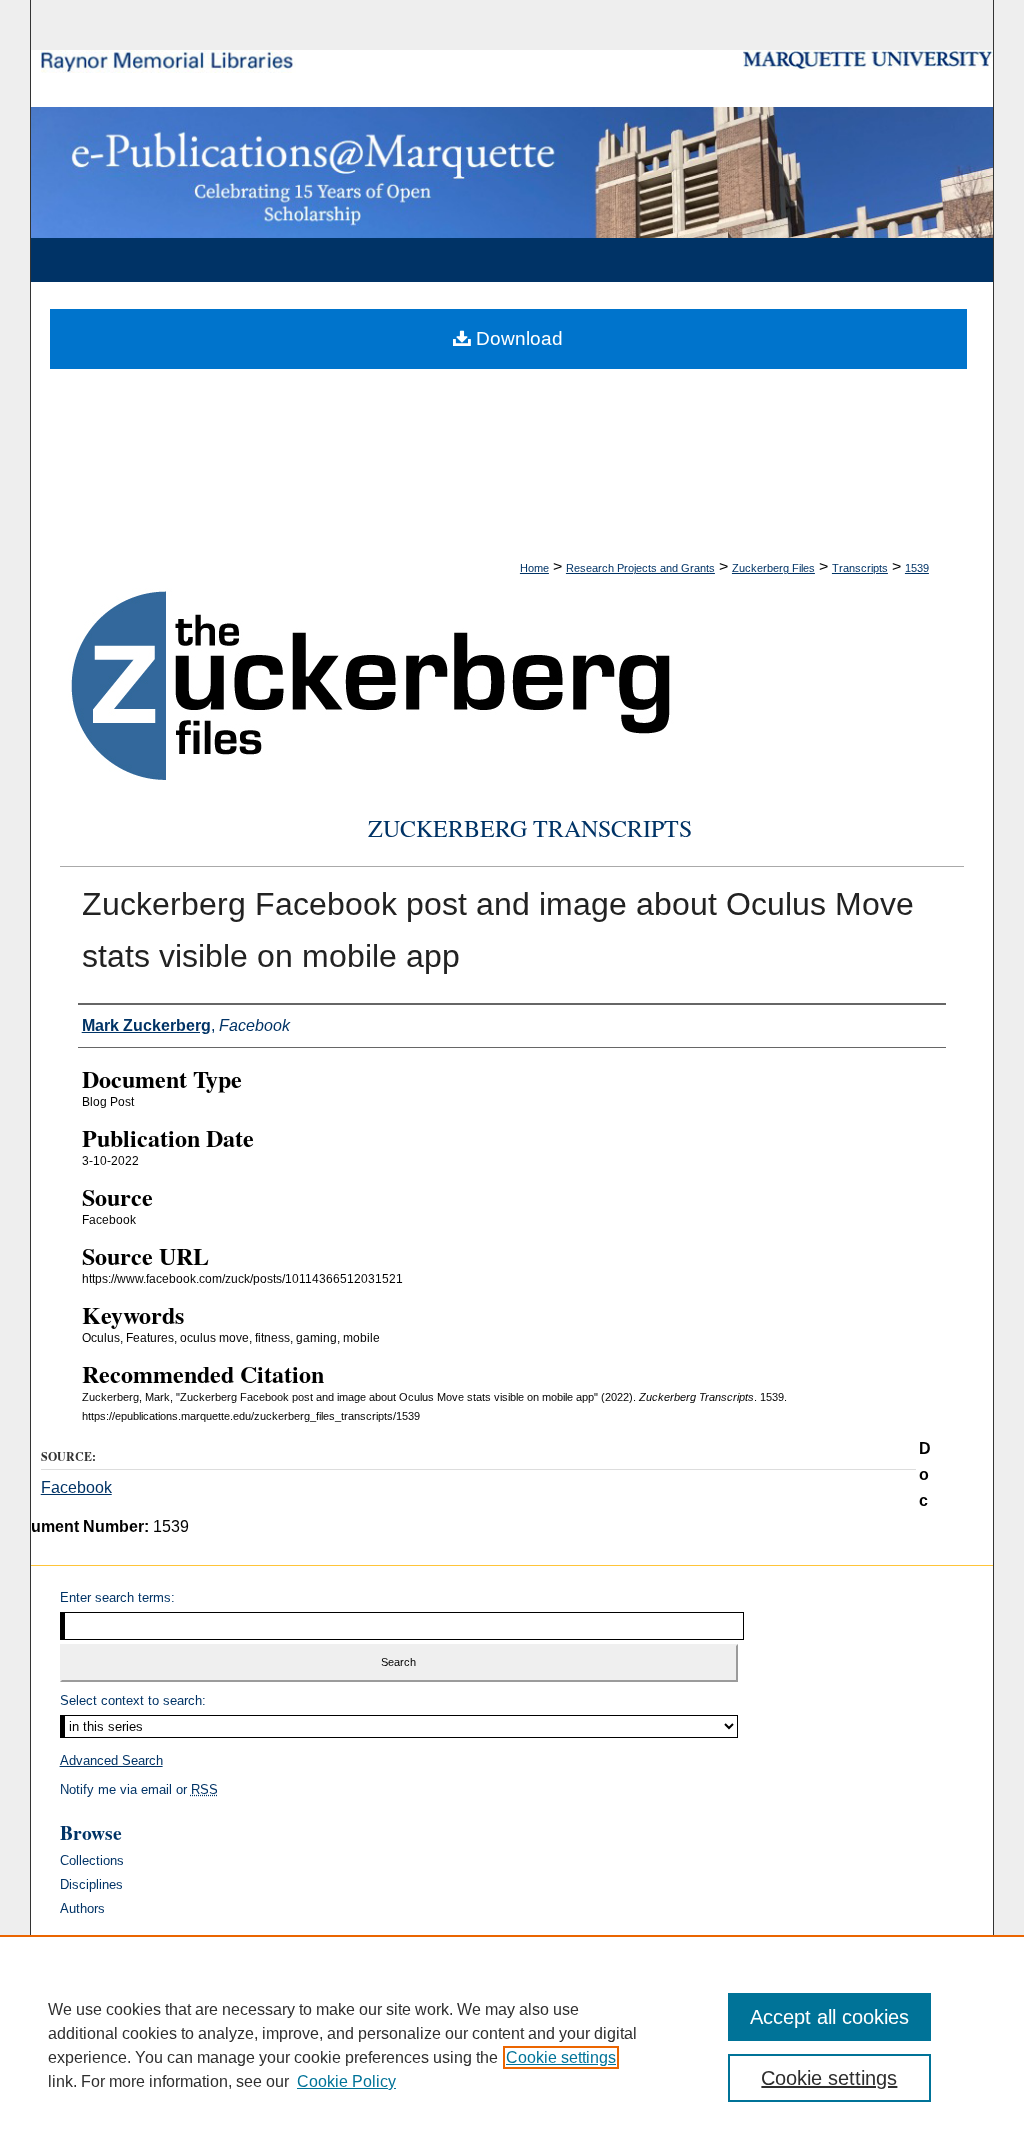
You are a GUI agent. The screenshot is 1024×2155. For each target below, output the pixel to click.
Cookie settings (561, 2057)
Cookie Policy (346, 2081)
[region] (512, 2045)
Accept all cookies (829, 2017)
